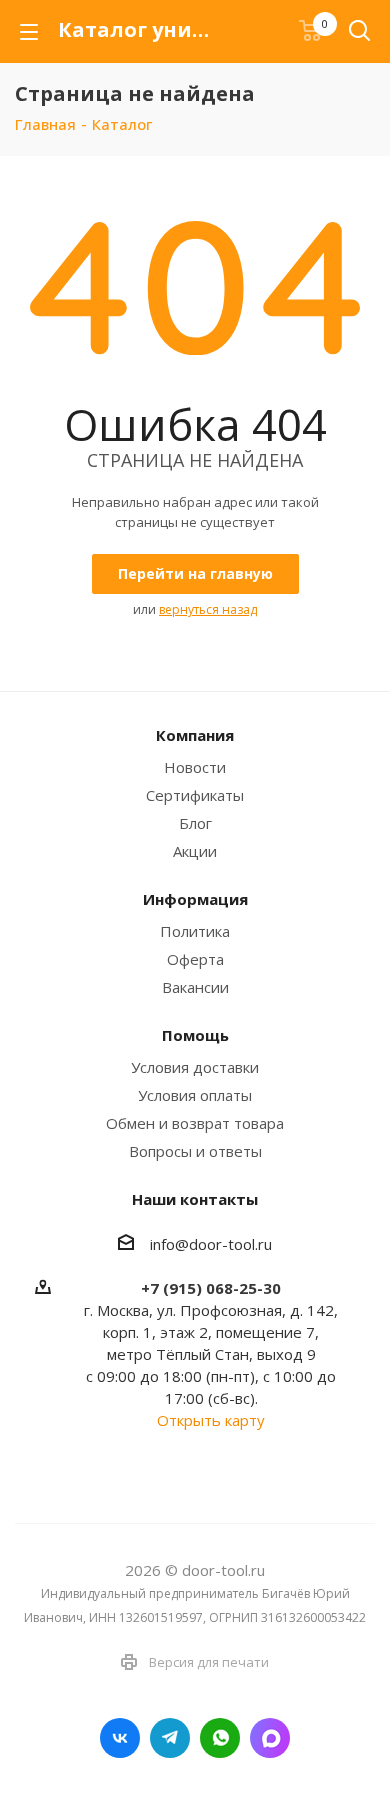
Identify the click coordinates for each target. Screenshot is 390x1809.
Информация (195, 899)
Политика (195, 931)
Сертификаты (195, 795)
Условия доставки (195, 1067)
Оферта (195, 959)
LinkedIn (270, 1738)
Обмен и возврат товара (195, 1123)
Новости (195, 767)
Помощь (195, 1035)
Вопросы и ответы (195, 1151)
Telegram (170, 1738)
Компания (195, 735)
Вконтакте (120, 1738)
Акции (195, 851)
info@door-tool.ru (211, 1244)
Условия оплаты (195, 1095)
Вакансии (195, 987)
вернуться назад (208, 609)
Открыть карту (211, 1420)
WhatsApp (220, 1738)
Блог (195, 823)
